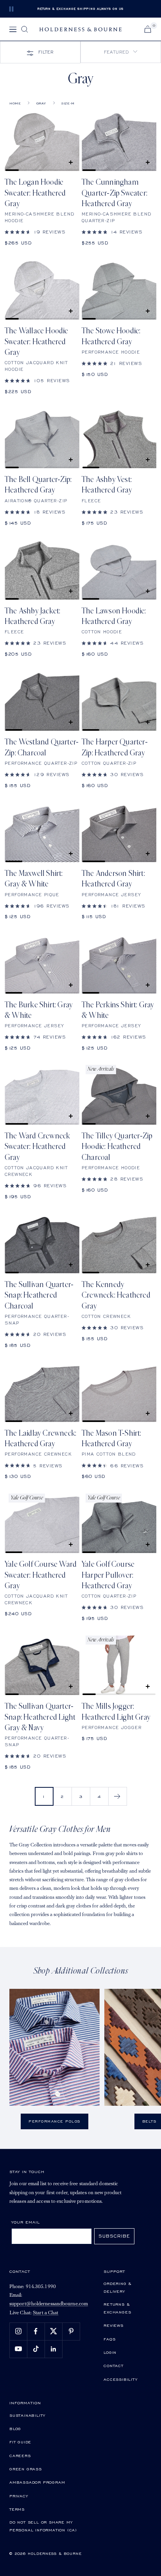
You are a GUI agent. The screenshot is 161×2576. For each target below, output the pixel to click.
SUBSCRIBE (114, 2236)
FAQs (109, 2339)
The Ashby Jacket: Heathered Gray (32, 616)
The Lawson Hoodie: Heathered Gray (114, 616)
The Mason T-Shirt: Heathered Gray (112, 1439)
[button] (121, 52)
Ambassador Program (37, 2482)
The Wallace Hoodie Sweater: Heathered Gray (37, 342)
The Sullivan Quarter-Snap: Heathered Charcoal (39, 1295)
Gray (41, 103)
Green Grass (26, 2469)
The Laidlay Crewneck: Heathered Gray (40, 1439)
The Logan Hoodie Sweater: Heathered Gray (35, 193)
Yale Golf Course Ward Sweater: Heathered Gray (41, 1575)
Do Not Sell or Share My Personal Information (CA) (43, 2526)
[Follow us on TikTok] (36, 2349)
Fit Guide (20, 2442)
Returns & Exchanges (117, 2308)
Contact (114, 2366)
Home (15, 103)
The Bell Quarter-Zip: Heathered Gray (38, 485)
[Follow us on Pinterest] (71, 2331)
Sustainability (27, 2415)
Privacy (19, 2496)
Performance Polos (55, 2121)
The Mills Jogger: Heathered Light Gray (116, 1712)
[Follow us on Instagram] (18, 2331)
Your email (26, 2222)
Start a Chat (46, 2313)
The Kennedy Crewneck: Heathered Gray (116, 1295)
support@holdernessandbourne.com (49, 2304)
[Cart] (148, 29)
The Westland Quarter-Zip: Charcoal (42, 747)
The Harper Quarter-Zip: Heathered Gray (115, 747)
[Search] (25, 29)
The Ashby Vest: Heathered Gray (107, 485)
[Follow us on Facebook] (36, 2331)
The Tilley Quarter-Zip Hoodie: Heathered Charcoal (117, 1147)
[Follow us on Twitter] (53, 2331)
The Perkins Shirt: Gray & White (118, 1010)
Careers (20, 2456)
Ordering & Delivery (118, 2287)
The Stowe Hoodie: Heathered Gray (111, 336)
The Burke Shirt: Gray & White (39, 1010)
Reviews (114, 2325)
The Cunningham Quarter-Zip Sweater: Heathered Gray (114, 193)
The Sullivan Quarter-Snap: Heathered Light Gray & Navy (40, 1717)
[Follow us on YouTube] (18, 2349)
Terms (17, 2509)
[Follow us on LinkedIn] (53, 2349)
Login (110, 2352)
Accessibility (120, 2379)
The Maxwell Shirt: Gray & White (34, 879)
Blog (15, 2429)
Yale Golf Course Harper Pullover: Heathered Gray (108, 1575)
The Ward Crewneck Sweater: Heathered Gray (37, 1147)
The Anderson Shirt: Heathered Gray (113, 879)
